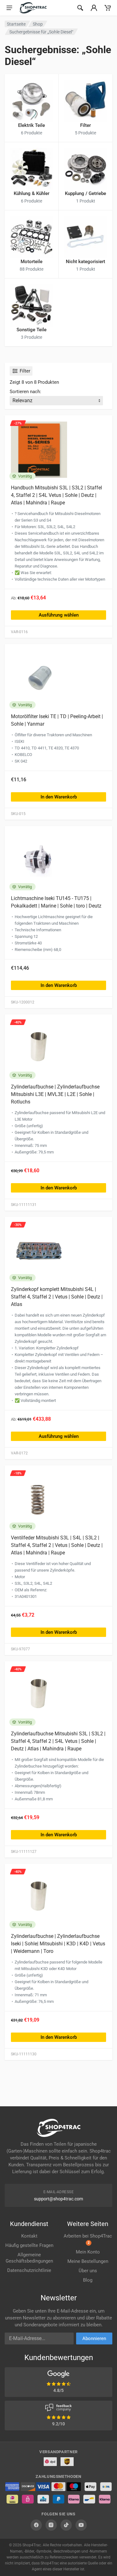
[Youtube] (81, 2525)
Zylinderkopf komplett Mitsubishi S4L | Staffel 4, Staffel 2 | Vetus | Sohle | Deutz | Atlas (57, 1297)
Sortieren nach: (25, 392)
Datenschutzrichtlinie (29, 2270)
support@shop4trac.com (58, 2199)
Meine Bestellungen (88, 2261)
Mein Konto (88, 2252)
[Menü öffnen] (9, 8)
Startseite (16, 24)
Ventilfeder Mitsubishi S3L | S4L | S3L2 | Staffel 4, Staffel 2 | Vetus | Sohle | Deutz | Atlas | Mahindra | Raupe (57, 1545)
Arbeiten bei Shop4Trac (88, 2239)
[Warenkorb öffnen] (108, 8)
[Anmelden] (94, 8)
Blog (88, 2280)
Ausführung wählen (59, 615)
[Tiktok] (66, 2525)
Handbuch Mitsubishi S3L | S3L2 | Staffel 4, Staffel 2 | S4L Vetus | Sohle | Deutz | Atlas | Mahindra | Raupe (56, 495)
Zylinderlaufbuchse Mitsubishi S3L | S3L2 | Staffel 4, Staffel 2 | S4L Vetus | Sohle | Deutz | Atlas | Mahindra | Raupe (58, 1741)
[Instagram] (51, 2525)
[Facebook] (36, 2525)
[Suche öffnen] (80, 8)
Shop (38, 24)
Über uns (88, 2271)
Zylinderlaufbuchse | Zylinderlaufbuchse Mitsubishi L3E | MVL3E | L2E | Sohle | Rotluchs (55, 1094)
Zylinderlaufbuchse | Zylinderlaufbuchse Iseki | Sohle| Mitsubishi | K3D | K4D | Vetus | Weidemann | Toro (58, 1944)
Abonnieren (94, 2338)
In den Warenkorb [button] (59, 797)
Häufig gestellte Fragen (29, 2245)
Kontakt (29, 2236)
